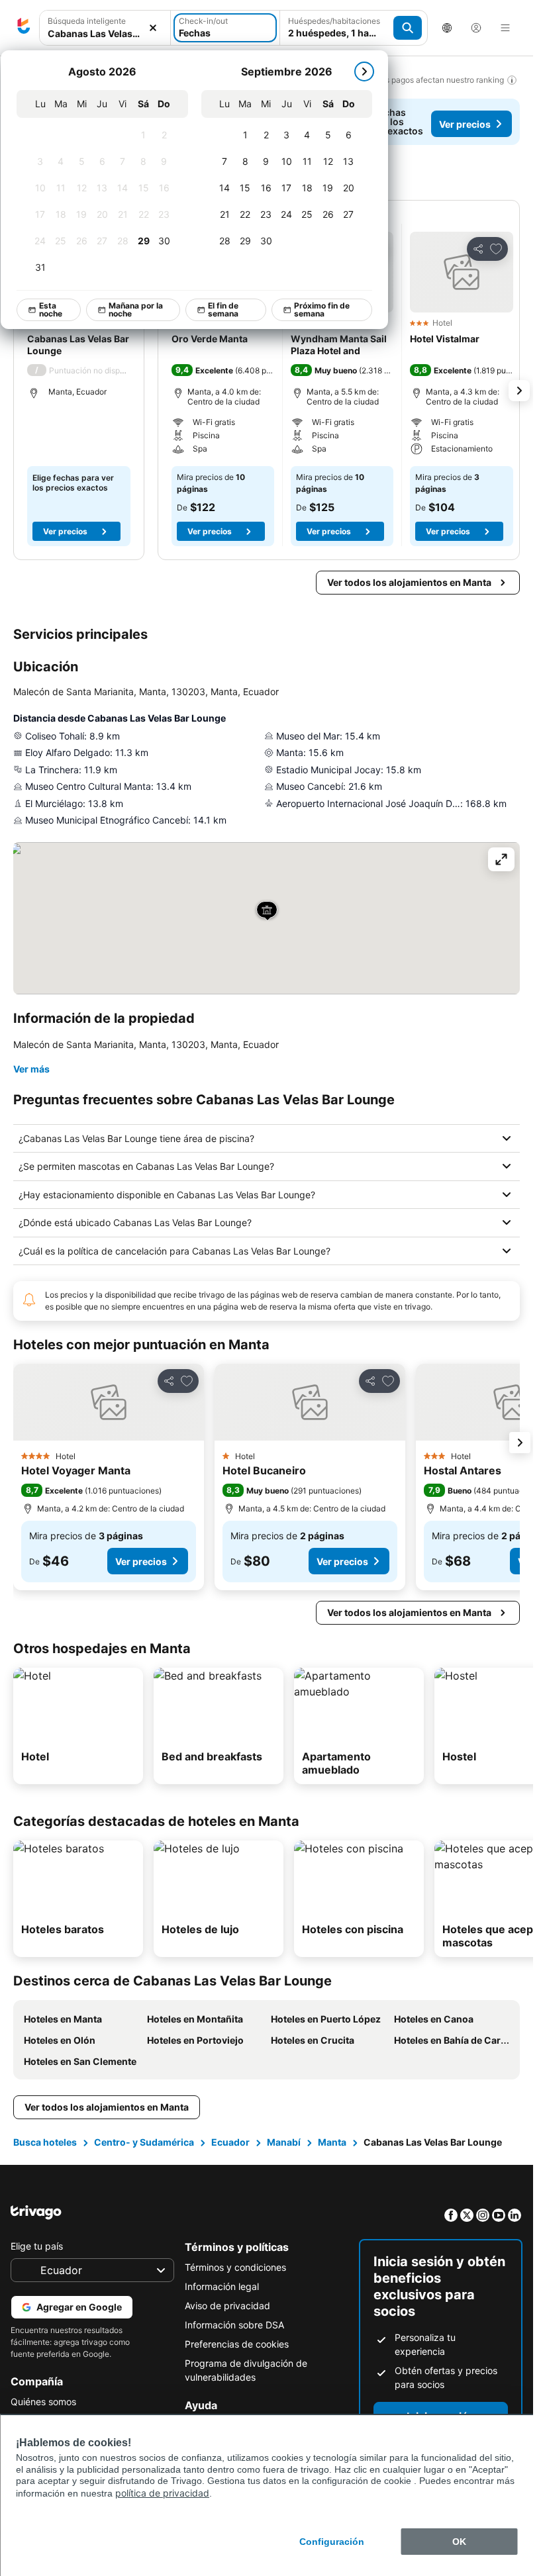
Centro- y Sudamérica (144, 2142)
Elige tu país (37, 2246)
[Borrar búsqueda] (153, 28)
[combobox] (105, 33)
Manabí (284, 2142)
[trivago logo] (24, 28)
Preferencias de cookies (237, 2344)
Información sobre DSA (234, 2325)
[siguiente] (364, 72)
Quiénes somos (43, 2402)
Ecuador (230, 2142)
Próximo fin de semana (322, 310)
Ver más (31, 1069)
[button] (462, 272)
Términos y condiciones (235, 2267)
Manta (332, 2142)
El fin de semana (223, 310)
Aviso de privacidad (227, 2306)
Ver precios (465, 124)
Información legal (222, 2286)
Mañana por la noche (136, 310)
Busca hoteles (45, 2142)
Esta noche (51, 310)
